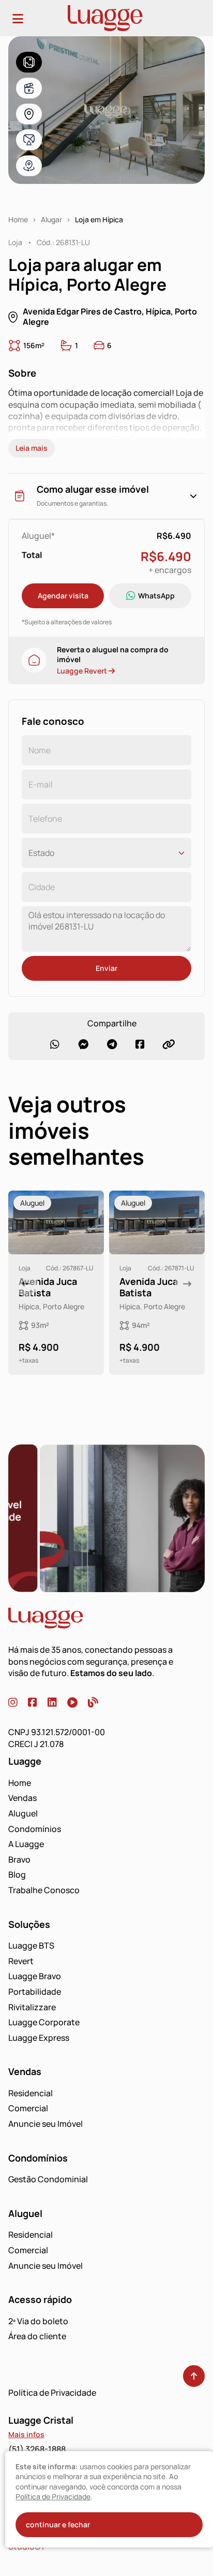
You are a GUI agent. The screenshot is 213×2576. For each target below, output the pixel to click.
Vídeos (29, 88)
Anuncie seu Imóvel (45, 2124)
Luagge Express (39, 2038)
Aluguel (23, 1813)
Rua (29, 140)
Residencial (31, 2093)
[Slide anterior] (26, 1284)
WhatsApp (156, 596)
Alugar (51, 220)
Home (18, 220)
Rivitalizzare (32, 2007)
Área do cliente (37, 2336)
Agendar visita (63, 596)
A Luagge (26, 1844)
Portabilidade (35, 1992)
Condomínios (35, 1829)
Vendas (22, 1798)
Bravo (19, 1859)
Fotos (29, 62)
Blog (17, 1874)
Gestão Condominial (48, 2179)
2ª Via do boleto (38, 2321)
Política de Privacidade (52, 2393)
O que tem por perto (29, 166)
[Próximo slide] (187, 1284)
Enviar (106, 968)
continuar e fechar (58, 2524)
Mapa (29, 114)
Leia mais (32, 448)
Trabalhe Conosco (44, 1890)
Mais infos (26, 2434)
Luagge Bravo (35, 1976)
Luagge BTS (31, 1945)
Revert (21, 1961)
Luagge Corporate (44, 2022)
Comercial (28, 2108)
